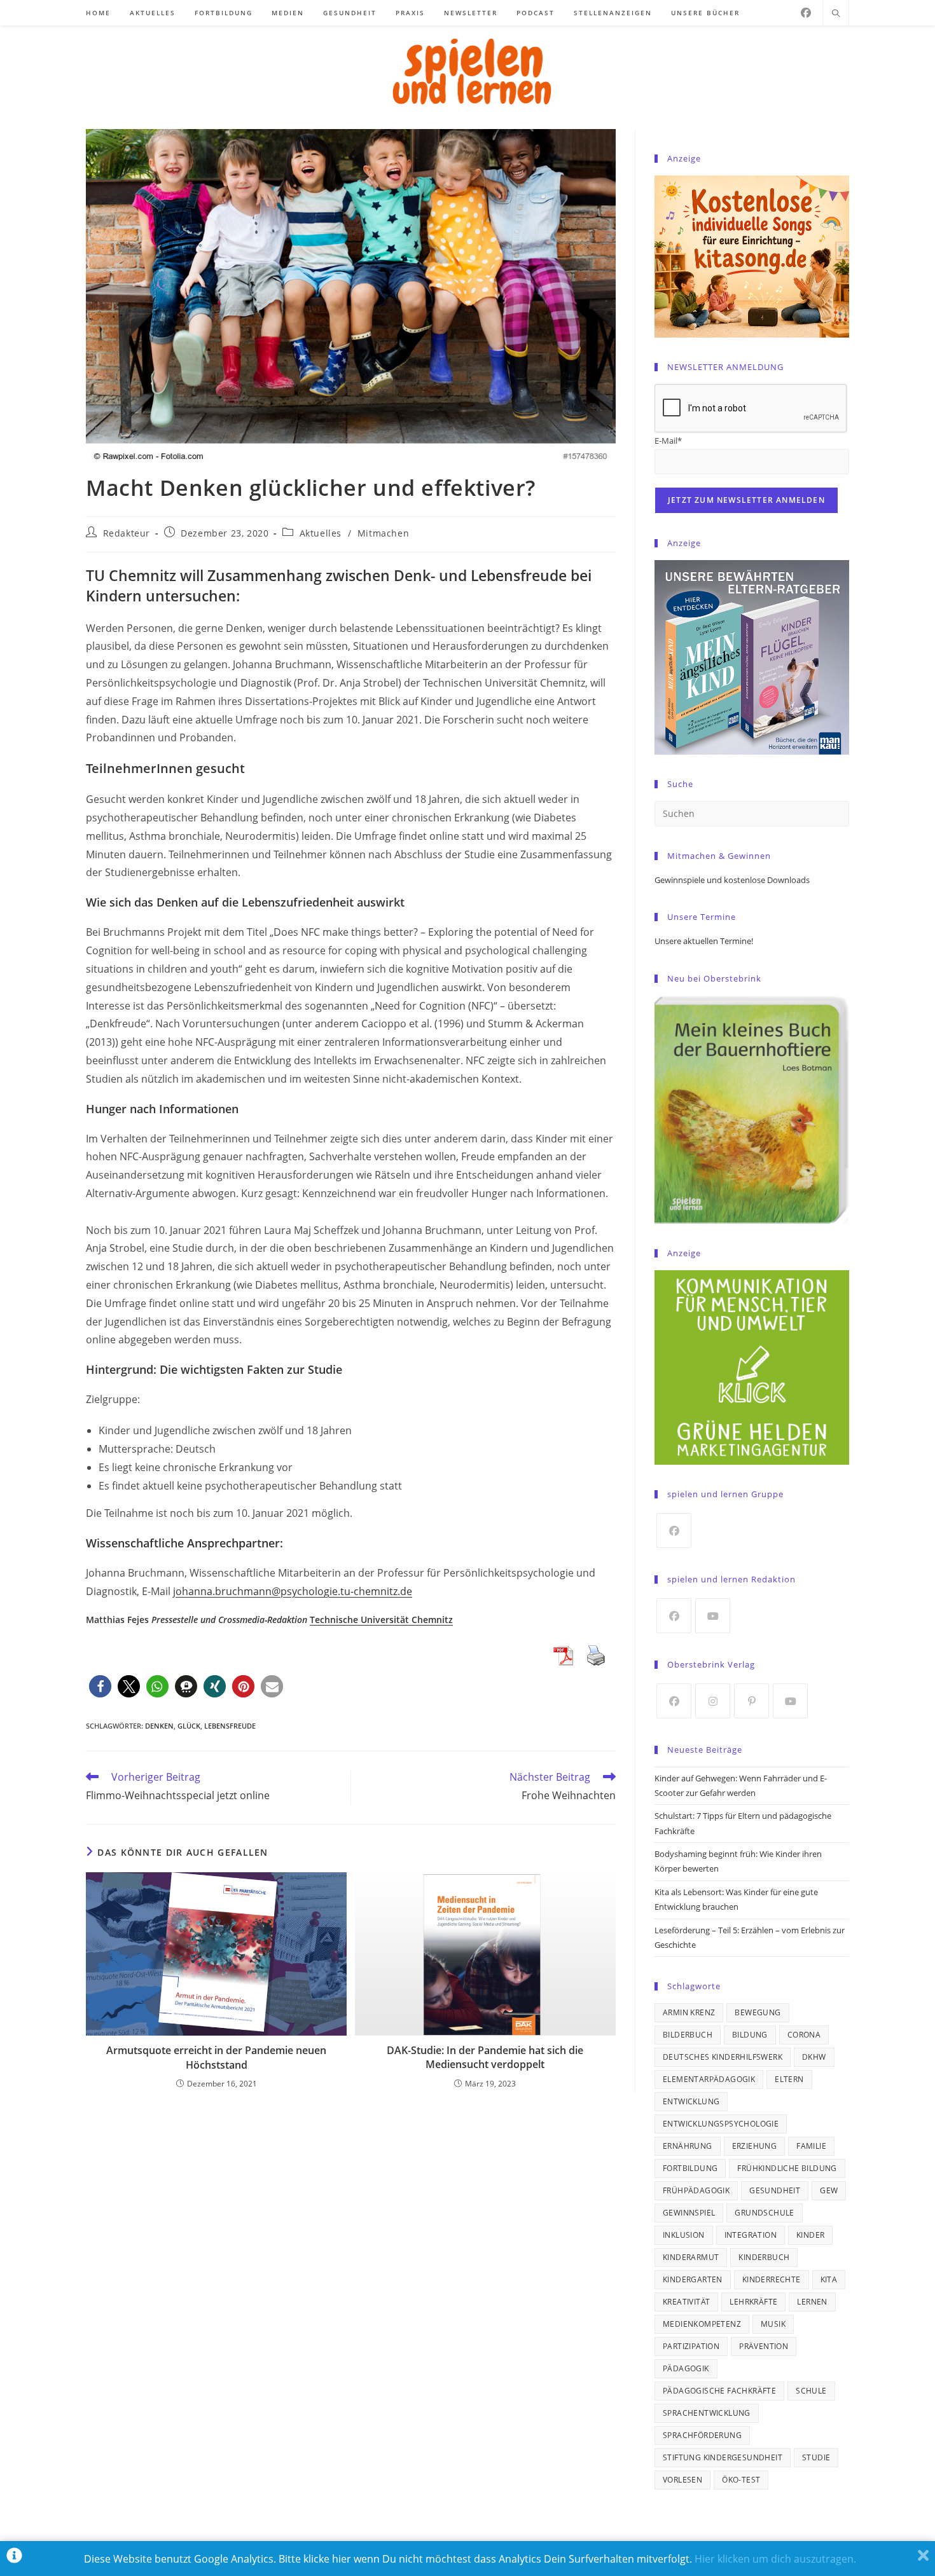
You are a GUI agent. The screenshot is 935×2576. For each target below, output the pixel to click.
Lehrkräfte (753, 2302)
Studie (816, 2457)
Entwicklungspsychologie (721, 2124)
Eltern (789, 2079)
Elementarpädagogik (709, 2079)
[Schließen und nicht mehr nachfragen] (923, 2559)
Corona (804, 2035)
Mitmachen (383, 533)
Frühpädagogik (696, 2190)
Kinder (810, 2235)
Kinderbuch (764, 2257)
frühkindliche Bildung (787, 2168)
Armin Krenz (689, 2012)
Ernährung (688, 2146)
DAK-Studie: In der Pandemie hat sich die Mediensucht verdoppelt (485, 2057)
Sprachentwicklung (707, 2413)
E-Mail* (668, 441)
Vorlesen (682, 2480)
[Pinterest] (751, 1701)
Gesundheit (775, 2190)
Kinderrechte (772, 2279)
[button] (100, 1686)
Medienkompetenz (702, 2324)
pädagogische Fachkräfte (719, 2391)
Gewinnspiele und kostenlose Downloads (732, 880)
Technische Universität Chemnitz (381, 1620)
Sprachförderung (702, 2435)
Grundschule (764, 2213)
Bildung (750, 2035)
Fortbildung (690, 2168)
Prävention (764, 2346)
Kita (829, 2279)
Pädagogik (686, 2368)
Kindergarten (693, 2279)
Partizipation (691, 2346)
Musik (773, 2324)
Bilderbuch (688, 2035)
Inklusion (684, 2235)
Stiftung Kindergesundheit (723, 2457)
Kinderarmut (691, 2257)
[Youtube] (713, 1616)
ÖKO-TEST (741, 2480)
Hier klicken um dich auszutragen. (775, 2559)
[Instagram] (713, 1701)
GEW (829, 2190)
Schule (811, 2391)
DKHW (814, 2057)
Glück (189, 1726)
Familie (811, 2146)
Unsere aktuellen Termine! (704, 941)
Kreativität (686, 2302)
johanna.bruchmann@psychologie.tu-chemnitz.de (293, 1591)
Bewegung (758, 2012)
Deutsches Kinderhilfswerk (723, 2057)
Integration (751, 2235)
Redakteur (127, 533)
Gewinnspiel (689, 2213)
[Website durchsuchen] (836, 14)
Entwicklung (691, 2101)
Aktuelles (321, 533)
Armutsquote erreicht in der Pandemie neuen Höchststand (216, 2057)
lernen (812, 2302)
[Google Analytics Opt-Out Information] (14, 2559)
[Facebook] (806, 13)
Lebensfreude (230, 1726)
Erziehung (755, 2146)
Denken (159, 1726)
